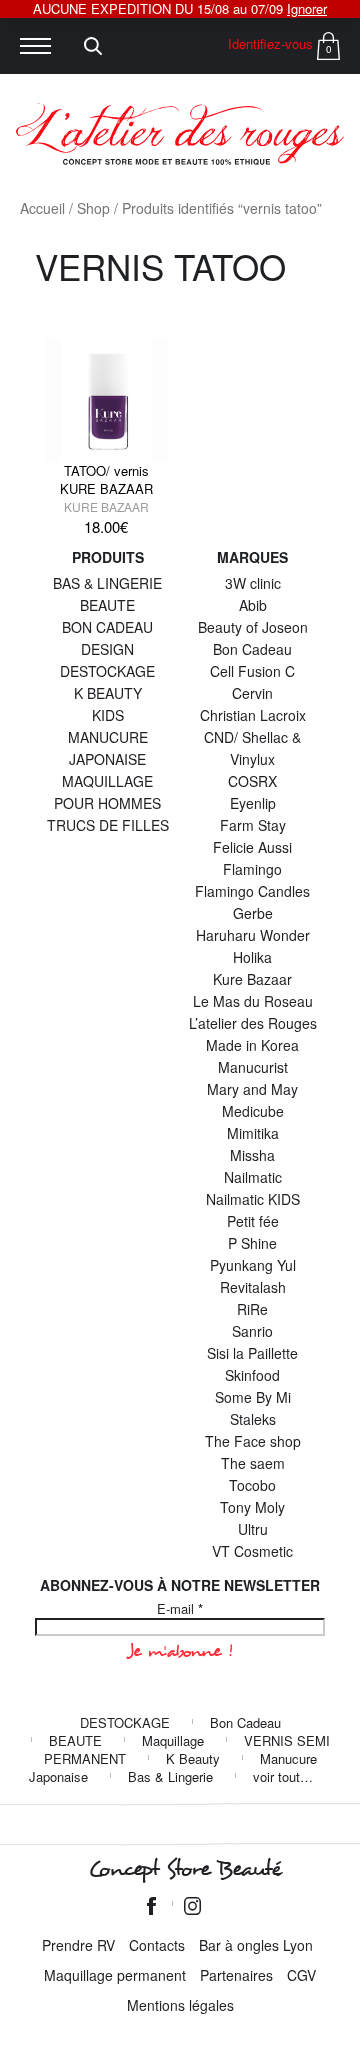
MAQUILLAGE (107, 781)
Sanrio (252, 1331)
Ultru (253, 1529)
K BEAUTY (108, 693)
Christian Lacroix (253, 715)
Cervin (252, 693)
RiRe (252, 1309)
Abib (253, 605)
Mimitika (253, 1133)
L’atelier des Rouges (253, 1023)
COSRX (252, 781)
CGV (301, 1975)
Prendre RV (78, 1945)
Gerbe (253, 913)
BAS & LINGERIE (107, 583)
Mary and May (252, 1089)
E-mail (180, 1609)
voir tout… (283, 1776)
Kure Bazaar (106, 506)
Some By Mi (253, 1397)
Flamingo (252, 869)
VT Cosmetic (252, 1551)
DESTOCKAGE (107, 671)
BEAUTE (107, 605)
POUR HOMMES (107, 803)
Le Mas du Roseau (253, 1001)
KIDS (108, 715)
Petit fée (253, 1221)
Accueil (42, 208)
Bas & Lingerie (170, 1776)
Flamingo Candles (252, 891)
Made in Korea (252, 1045)
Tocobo (252, 1485)
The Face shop (253, 1441)
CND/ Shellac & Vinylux (252, 748)
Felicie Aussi (252, 847)
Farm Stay (253, 825)
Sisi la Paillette (252, 1353)
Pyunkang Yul (253, 1265)
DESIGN (107, 649)
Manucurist (253, 1067)
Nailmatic (253, 1177)
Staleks (253, 1419)
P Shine (252, 1243)
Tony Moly (252, 1507)
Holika (252, 957)
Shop (93, 208)
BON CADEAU (107, 627)
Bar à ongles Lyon (256, 1945)
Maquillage (173, 1740)
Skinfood (252, 1375)
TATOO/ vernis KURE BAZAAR (106, 479)
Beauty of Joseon (253, 627)
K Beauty (193, 1758)
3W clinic (253, 583)
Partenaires (236, 1975)
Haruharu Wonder (253, 935)
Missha (252, 1155)
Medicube (253, 1111)
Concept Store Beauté (184, 1869)
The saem (253, 1463)
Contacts (157, 1945)
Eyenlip (253, 803)
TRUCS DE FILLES (108, 825)
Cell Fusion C (252, 671)
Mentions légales (180, 2005)
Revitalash (253, 1287)
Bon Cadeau (252, 649)
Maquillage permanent (115, 1975)
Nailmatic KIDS (253, 1199)
